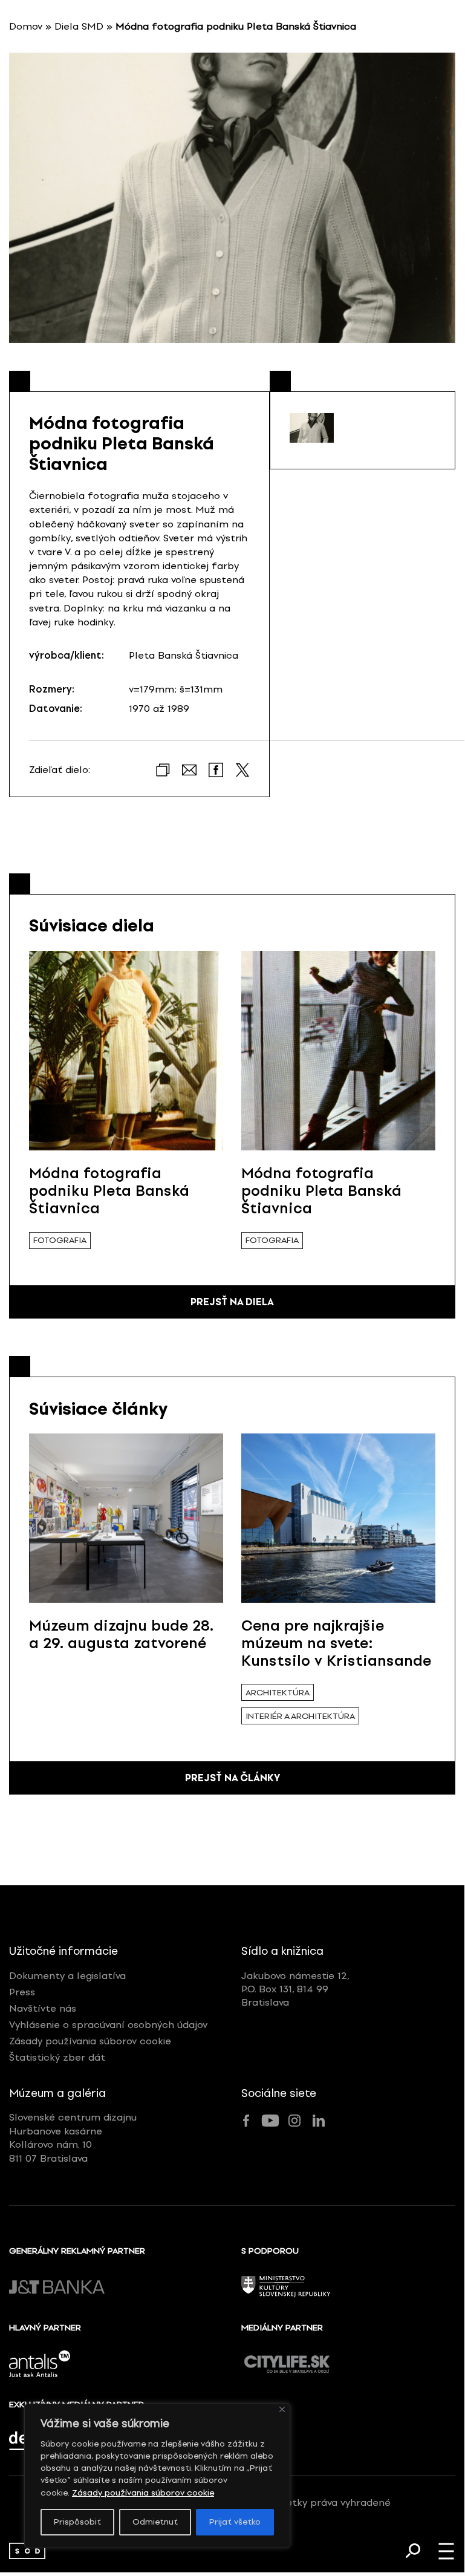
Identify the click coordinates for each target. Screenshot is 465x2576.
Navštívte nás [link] (43, 2008)
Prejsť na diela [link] (232, 1302)
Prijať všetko (235, 2522)
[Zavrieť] (282, 2409)
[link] (27, 2551)
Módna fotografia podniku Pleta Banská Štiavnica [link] (109, 1191)
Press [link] (22, 1992)
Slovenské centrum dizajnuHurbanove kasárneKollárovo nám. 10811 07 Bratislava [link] (73, 2137)
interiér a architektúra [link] (300, 1716)
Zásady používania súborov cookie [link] (143, 2493)
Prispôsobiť (77, 2522)
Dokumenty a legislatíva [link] (67, 1976)
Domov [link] (26, 26)
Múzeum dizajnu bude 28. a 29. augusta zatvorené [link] (121, 1634)
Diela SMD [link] (79, 26)
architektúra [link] (278, 1693)
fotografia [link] (60, 1240)
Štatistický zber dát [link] (57, 2057)
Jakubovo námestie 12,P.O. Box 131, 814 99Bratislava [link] (295, 1989)
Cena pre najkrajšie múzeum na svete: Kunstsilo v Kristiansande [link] (336, 1643)
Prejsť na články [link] (233, 1778)
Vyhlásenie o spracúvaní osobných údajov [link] (108, 2025)
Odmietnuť (155, 2522)
